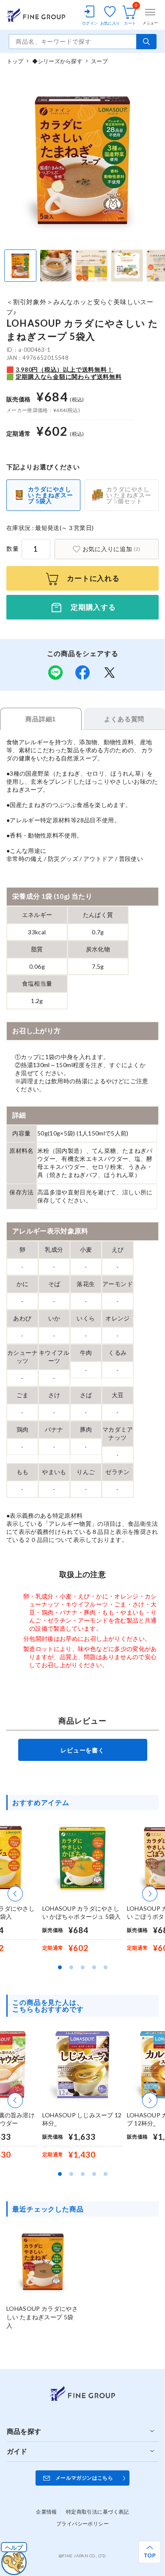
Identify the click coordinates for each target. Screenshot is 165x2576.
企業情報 (47, 2512)
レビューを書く (82, 1750)
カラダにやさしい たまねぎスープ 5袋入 (51, 495)
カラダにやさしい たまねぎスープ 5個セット (129, 495)
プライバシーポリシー (82, 2524)
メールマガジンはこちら (84, 2478)
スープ (99, 61)
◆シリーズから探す (57, 61)
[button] (15, 1894)
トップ (15, 61)
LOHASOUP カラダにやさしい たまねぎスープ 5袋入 (42, 2317)
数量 (13, 548)
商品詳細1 (41, 719)
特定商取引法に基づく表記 (98, 2512)
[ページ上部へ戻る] (150, 2552)
